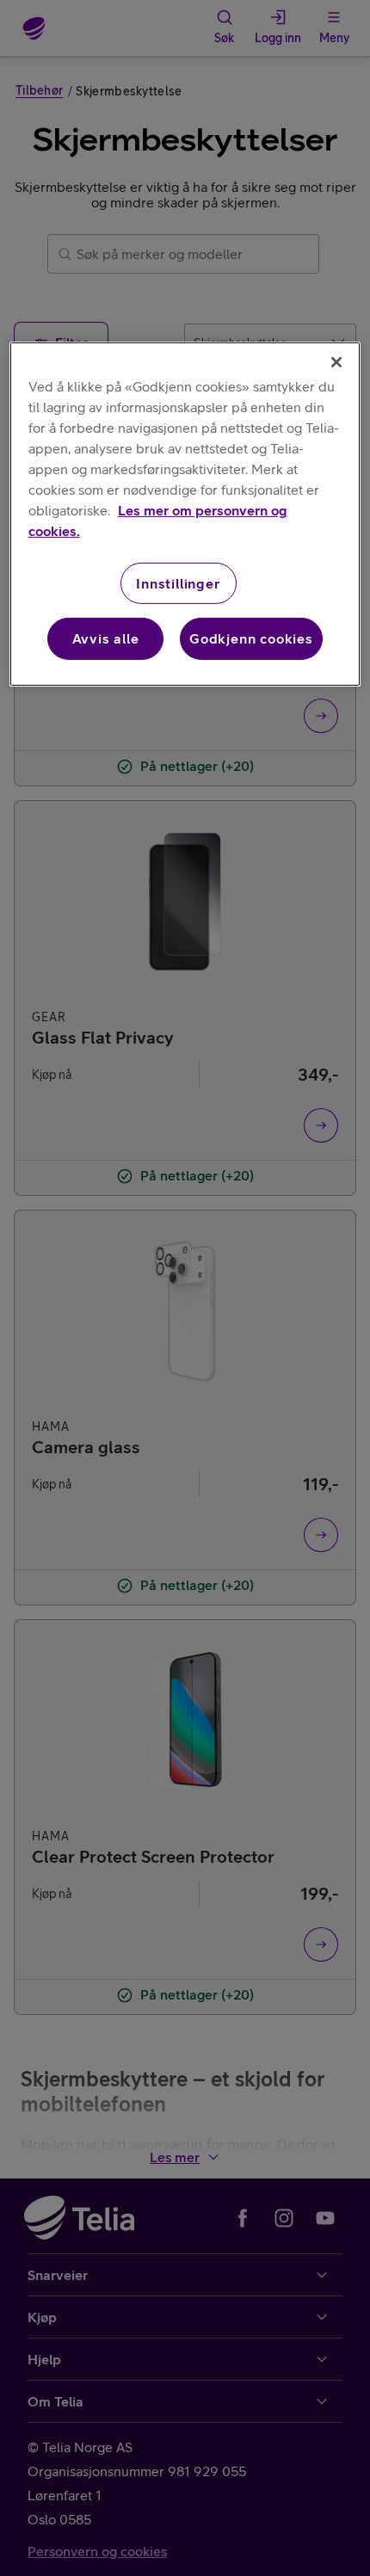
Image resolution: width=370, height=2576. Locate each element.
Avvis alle (106, 638)
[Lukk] (336, 362)
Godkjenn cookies (251, 638)
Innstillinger (178, 583)
